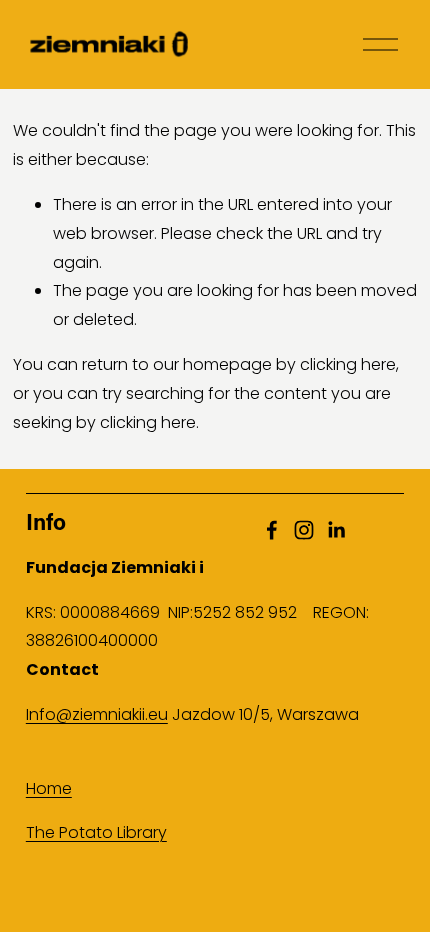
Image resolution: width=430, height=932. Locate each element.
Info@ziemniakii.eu (97, 714)
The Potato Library (96, 832)
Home (49, 788)
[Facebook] (272, 530)
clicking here (348, 364)
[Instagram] (304, 530)
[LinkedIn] (336, 530)
